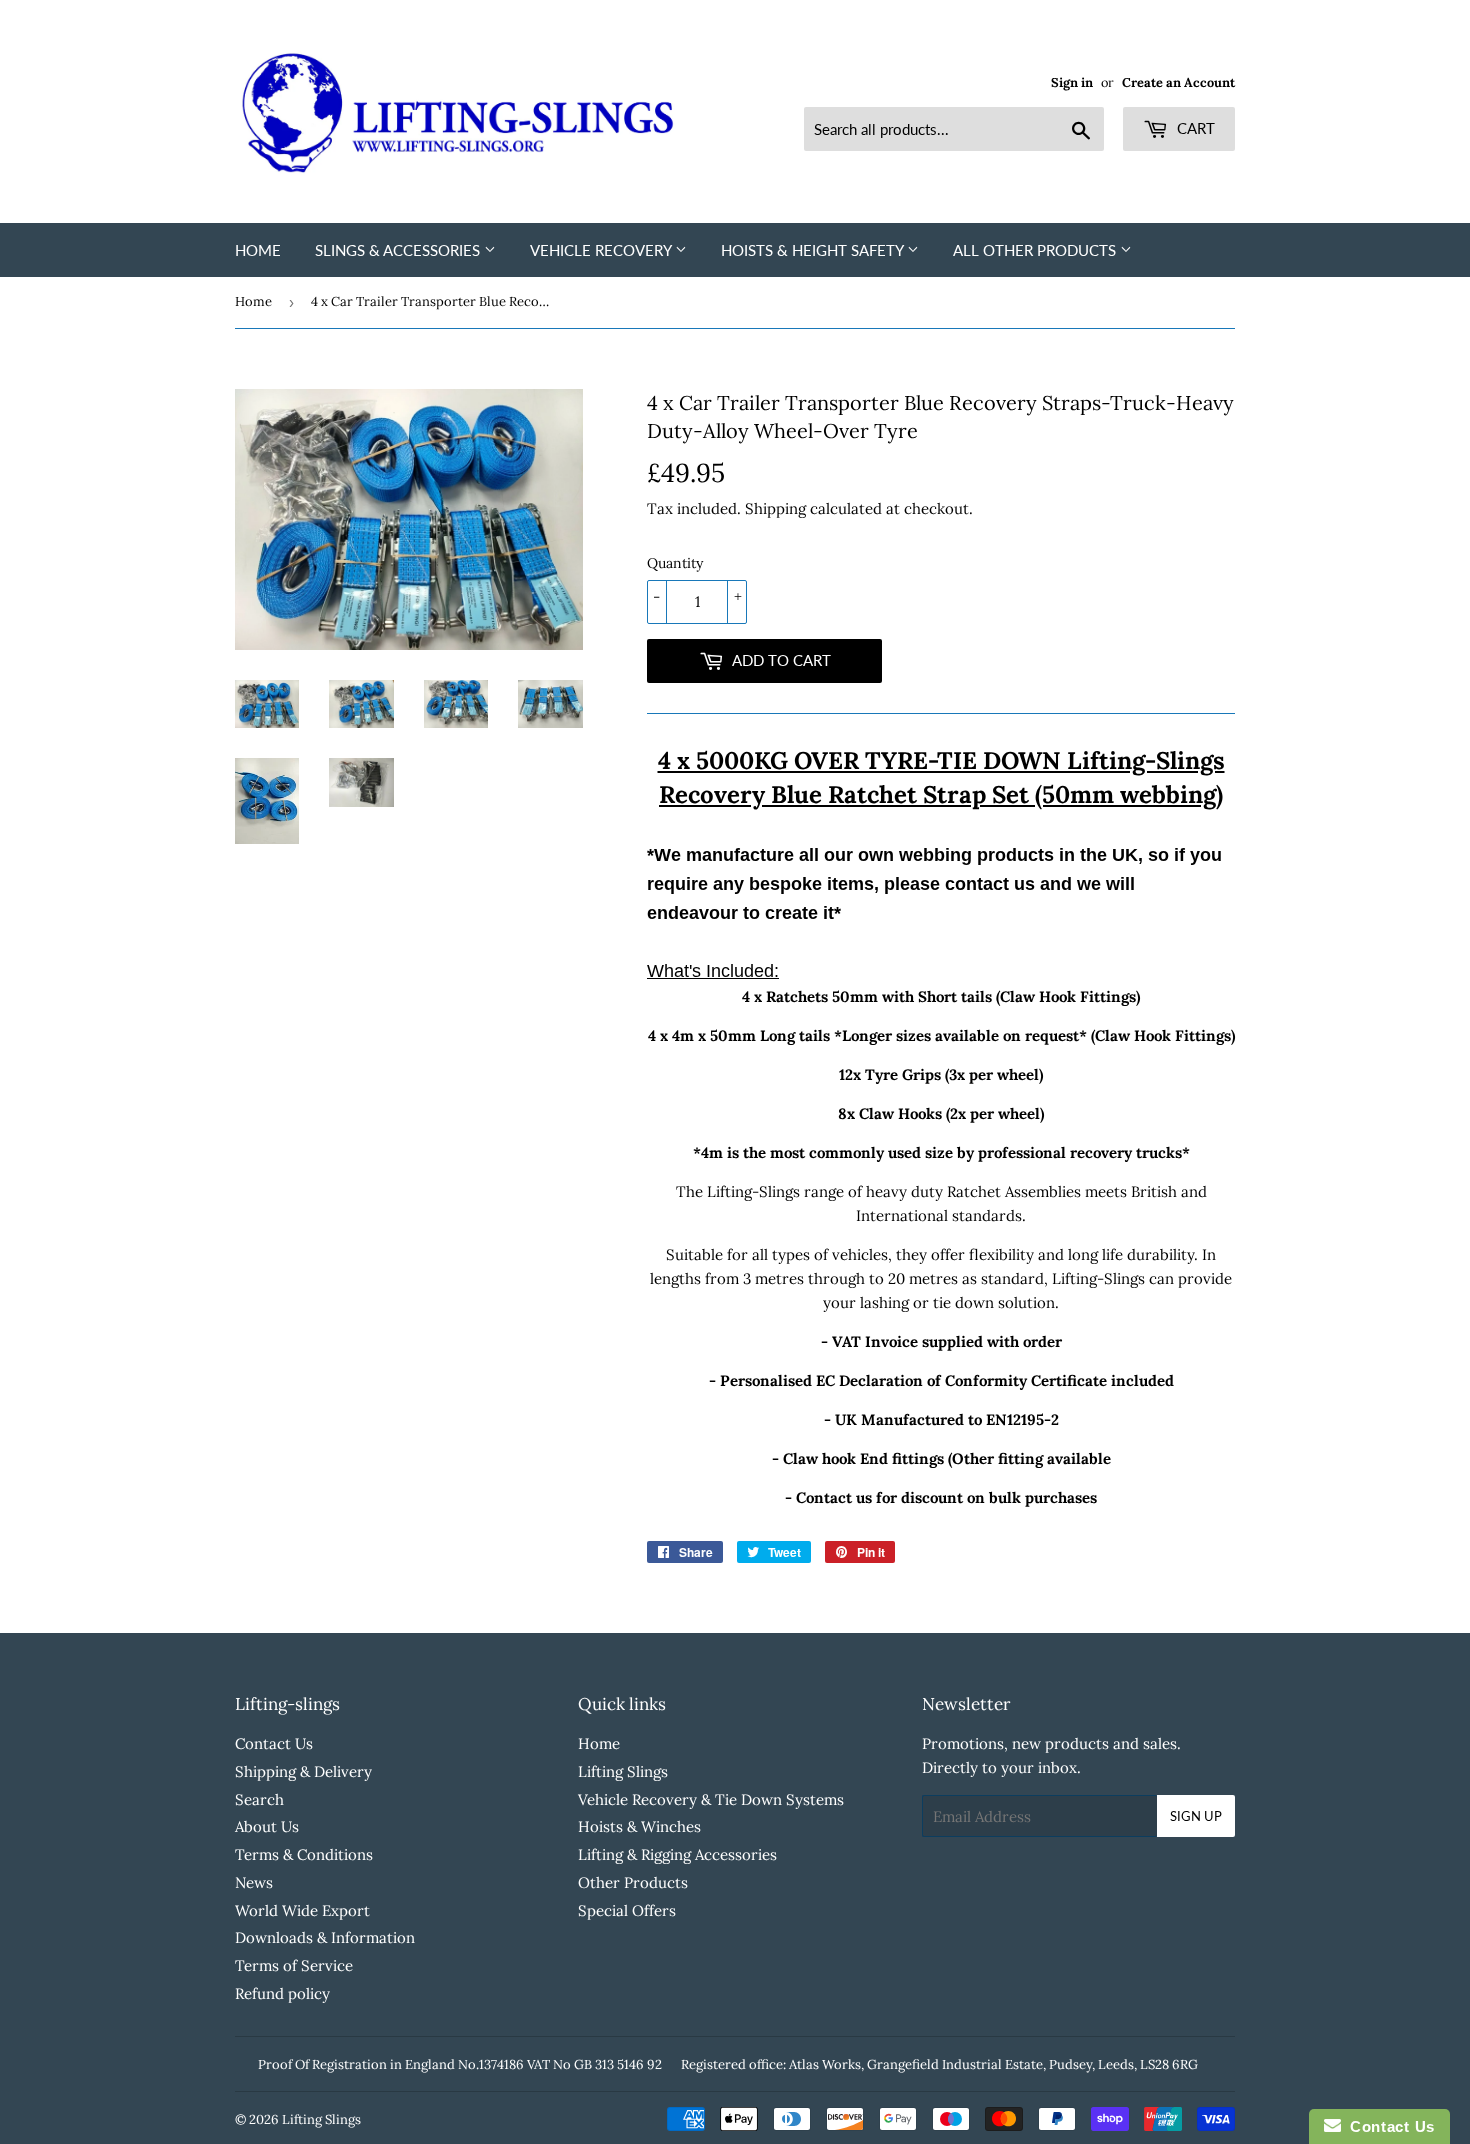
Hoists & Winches (639, 1826)
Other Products (633, 1882)
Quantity (675, 563)
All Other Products (1036, 250)
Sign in (1072, 82)
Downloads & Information (325, 1937)
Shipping (775, 508)
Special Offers (627, 1910)
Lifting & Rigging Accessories (677, 1854)
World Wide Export (302, 1910)
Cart (1194, 128)
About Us (267, 1826)
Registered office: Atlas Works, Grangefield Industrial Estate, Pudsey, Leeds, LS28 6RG (939, 2064)
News (254, 1882)
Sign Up (1196, 1816)
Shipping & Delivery (303, 1771)
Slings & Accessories (399, 250)
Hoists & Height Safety (814, 250)
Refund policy (282, 1993)
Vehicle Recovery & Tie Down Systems (711, 1799)
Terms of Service (294, 1965)
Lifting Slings (623, 1771)
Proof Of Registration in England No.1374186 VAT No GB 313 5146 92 (460, 2064)
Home (258, 250)
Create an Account (1178, 82)
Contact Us (274, 1743)
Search (259, 1799)
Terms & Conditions (304, 1854)
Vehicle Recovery (602, 250)
